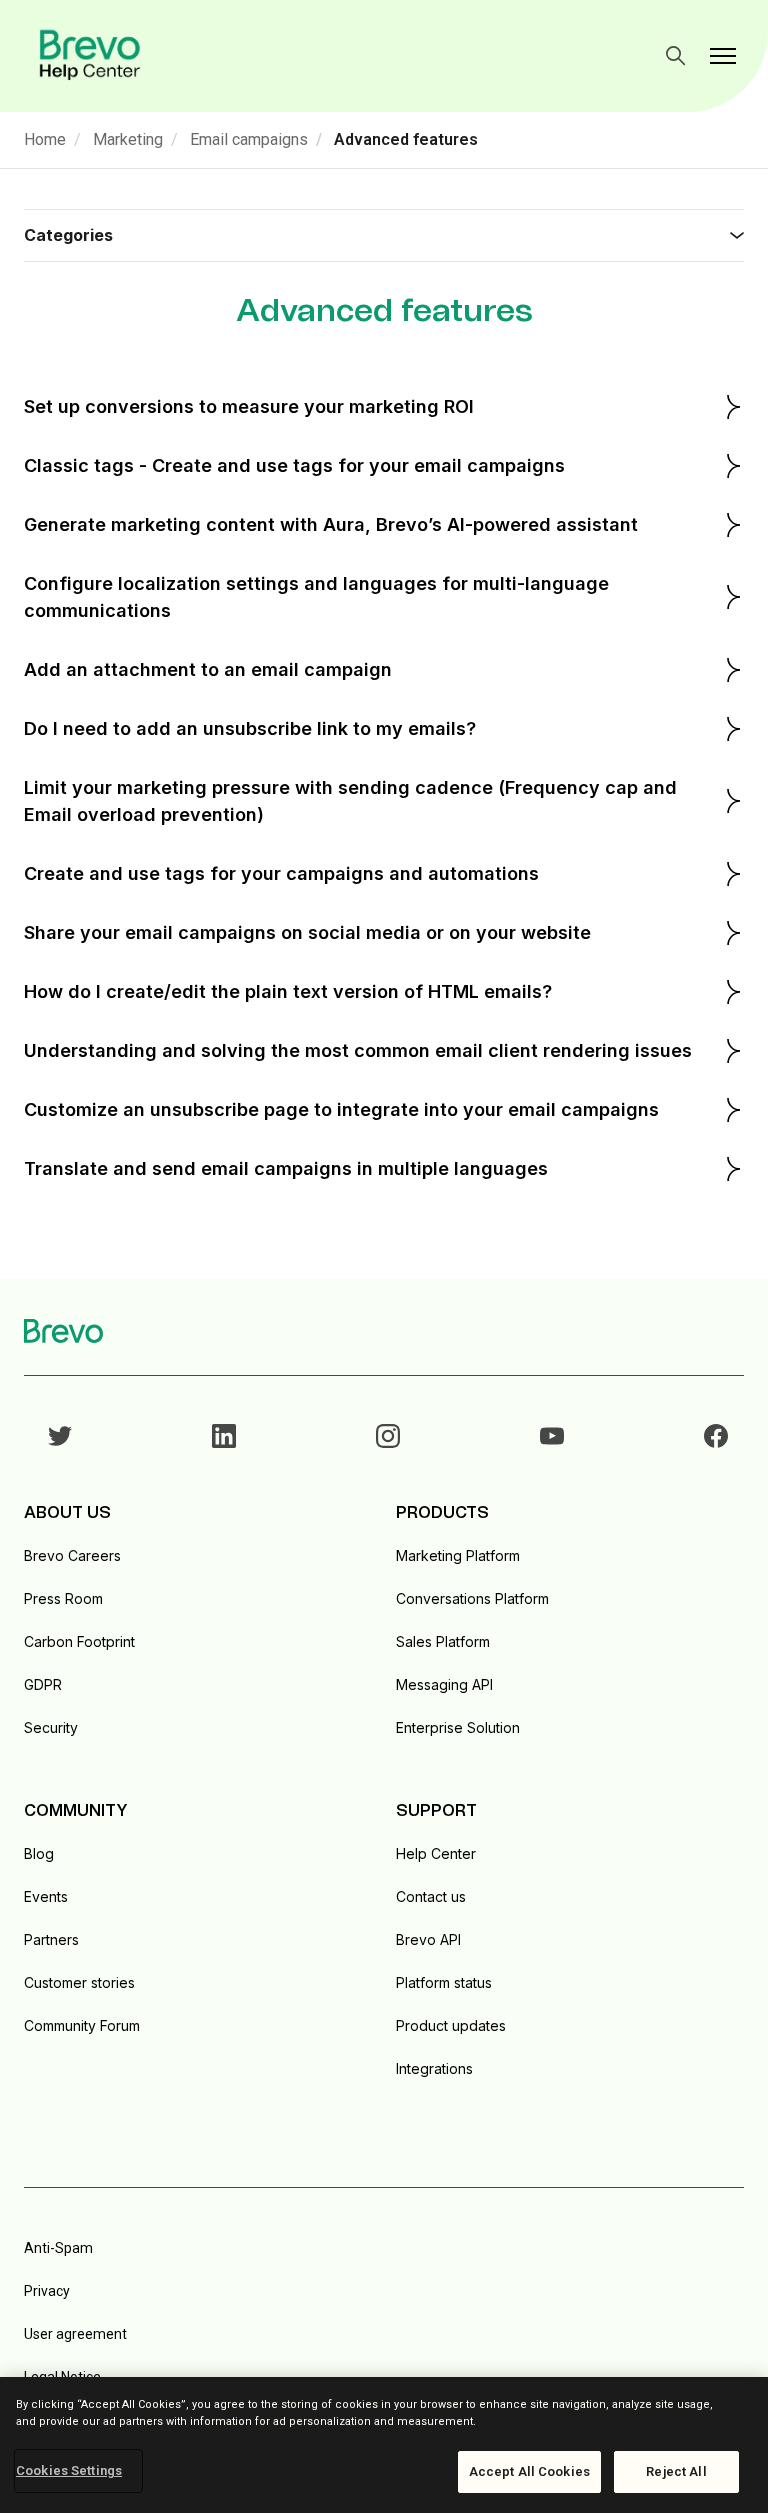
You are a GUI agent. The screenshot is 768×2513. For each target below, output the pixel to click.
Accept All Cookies (529, 2471)
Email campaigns (249, 139)
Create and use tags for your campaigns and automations (281, 873)
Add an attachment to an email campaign (208, 669)
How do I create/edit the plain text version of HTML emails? (288, 991)
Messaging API (444, 1684)
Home (45, 139)
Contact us (431, 1896)
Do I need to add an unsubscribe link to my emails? (250, 728)
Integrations (434, 2068)
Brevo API (428, 1939)
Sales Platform (443, 1641)
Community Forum (82, 2025)
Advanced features (406, 139)
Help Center (436, 1853)
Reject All (676, 2471)
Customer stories (79, 1982)
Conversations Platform (472, 1598)
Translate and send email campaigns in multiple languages (286, 1168)
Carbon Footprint (79, 1641)
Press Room (63, 1598)
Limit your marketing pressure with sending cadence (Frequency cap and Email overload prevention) (350, 801)
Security (51, 1727)
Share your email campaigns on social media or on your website (307, 932)
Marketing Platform (458, 1555)
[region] (384, 2445)
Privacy (47, 2291)
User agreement (75, 2334)
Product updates (451, 2025)
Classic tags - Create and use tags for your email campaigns (294, 465)
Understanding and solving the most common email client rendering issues (358, 1050)
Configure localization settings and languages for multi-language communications (316, 597)
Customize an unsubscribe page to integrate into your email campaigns (341, 1109)
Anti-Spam (58, 2248)
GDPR (43, 1684)
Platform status (444, 1982)
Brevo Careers (72, 1555)
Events (46, 1896)
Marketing (128, 139)
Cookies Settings (69, 2470)
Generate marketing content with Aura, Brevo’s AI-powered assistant (331, 524)
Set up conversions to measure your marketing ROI (249, 406)
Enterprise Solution (458, 1727)
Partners (51, 1939)
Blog (39, 1853)
